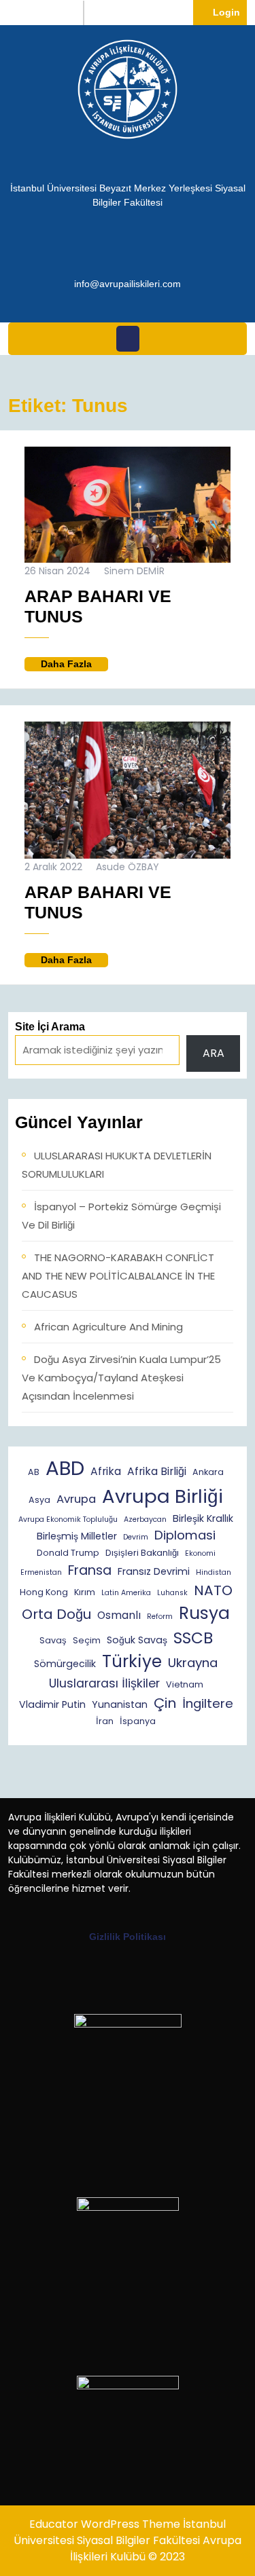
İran (105, 1721)
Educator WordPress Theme (105, 2524)
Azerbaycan (145, 1519)
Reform (160, 1617)
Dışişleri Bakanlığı (142, 1553)
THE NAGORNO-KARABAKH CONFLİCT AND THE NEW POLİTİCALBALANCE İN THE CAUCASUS (118, 1276)
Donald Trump (68, 1553)
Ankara (208, 1472)
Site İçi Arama (50, 1027)
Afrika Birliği (157, 1471)
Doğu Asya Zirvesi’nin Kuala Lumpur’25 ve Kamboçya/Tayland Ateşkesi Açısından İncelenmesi (121, 1378)
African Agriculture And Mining (108, 1327)
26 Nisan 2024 (57, 571)
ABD (65, 1468)
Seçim (87, 1640)
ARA (214, 1053)
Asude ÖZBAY (128, 867)
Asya (39, 1500)
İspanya (138, 1721)
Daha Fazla (74, 665)
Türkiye (132, 1661)
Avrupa (76, 1499)
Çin (165, 1703)
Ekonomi (200, 1553)
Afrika (106, 1471)
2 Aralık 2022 (53, 867)
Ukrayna (193, 1663)
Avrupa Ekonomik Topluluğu (68, 1519)
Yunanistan (120, 1704)
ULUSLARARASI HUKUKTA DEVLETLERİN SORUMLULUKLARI (117, 1165)
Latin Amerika (126, 1593)
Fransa (90, 1570)
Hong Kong (44, 1592)
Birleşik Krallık (203, 1518)
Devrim (136, 1537)
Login (230, 12)
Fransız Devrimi (154, 1571)
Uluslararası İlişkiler (104, 1683)
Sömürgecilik (65, 1664)
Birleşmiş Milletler (77, 1536)
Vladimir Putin (52, 1704)
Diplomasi (185, 1535)
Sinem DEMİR (134, 571)
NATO (213, 1590)
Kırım (85, 1592)
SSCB (193, 1638)
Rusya (204, 1613)
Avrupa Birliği (163, 1496)
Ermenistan (41, 1572)
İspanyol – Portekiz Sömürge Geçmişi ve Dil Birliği (121, 1216)
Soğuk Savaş (137, 1640)
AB (34, 1472)
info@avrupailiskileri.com (128, 283)
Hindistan (214, 1572)
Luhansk (172, 1593)
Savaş (53, 1640)
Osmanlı (119, 1615)
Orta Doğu (56, 1614)
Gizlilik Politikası (128, 1937)
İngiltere (208, 1703)
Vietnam (185, 1684)
